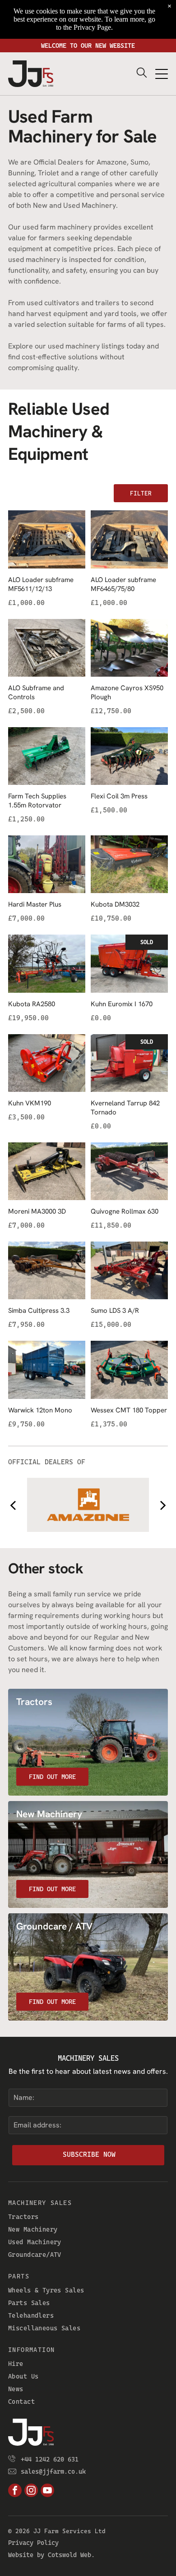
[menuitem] (88, 2217)
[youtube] (47, 2491)
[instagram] (31, 2491)
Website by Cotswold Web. (51, 2555)
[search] (142, 73)
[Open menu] (162, 74)
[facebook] (15, 2491)
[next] (163, 1505)
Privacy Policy (33, 2543)
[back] (13, 1505)
